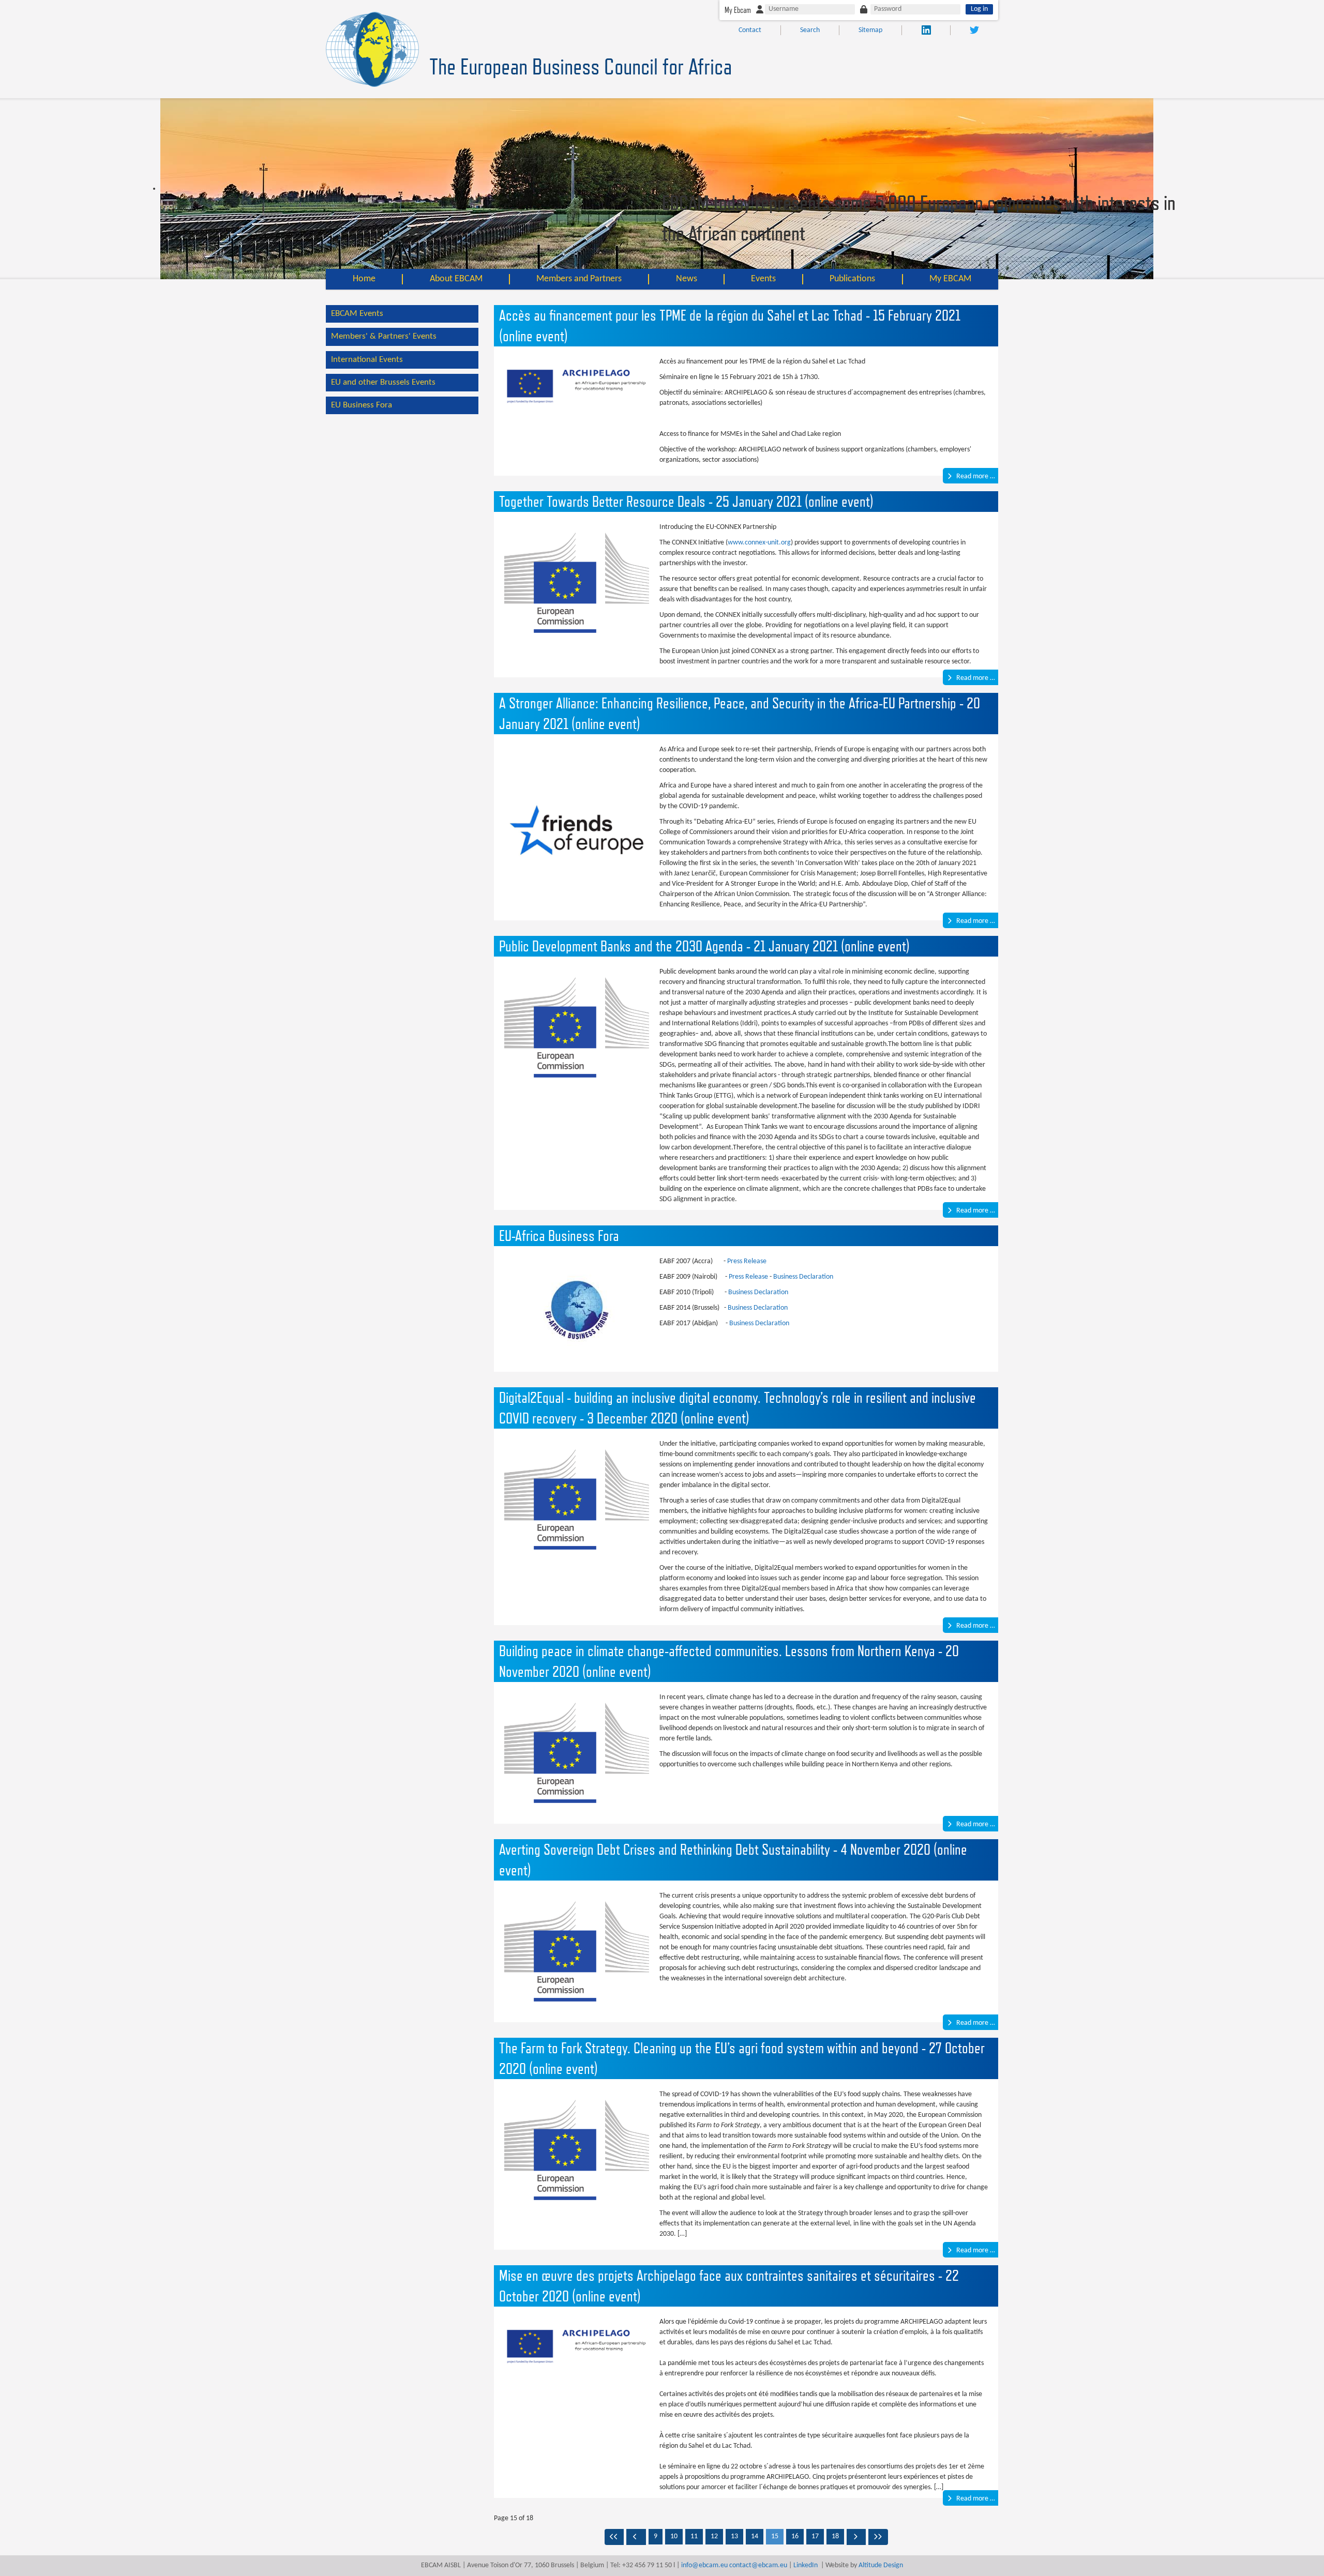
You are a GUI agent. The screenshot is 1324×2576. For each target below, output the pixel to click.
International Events (367, 360)
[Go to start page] (614, 2537)
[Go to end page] (878, 2537)
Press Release (747, 1261)
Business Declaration (803, 1277)
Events (763, 279)
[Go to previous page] (636, 2537)
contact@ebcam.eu (758, 2565)
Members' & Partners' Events (384, 336)
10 (674, 2536)
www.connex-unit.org (759, 543)
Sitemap (870, 30)
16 (795, 2536)
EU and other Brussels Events (383, 382)
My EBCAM (950, 279)
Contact (750, 30)
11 (694, 2536)
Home (364, 279)
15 (775, 2536)
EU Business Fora (362, 405)
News (687, 279)
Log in (979, 9)
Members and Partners (579, 279)
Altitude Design (881, 2565)
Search (810, 30)
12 (714, 2536)
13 (734, 2536)
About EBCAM (456, 279)
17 (815, 2536)
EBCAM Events (357, 314)
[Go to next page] (856, 2537)
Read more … (975, 476)
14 (755, 2536)
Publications (852, 279)
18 (835, 2536)
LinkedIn (806, 2565)
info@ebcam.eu (704, 2565)
